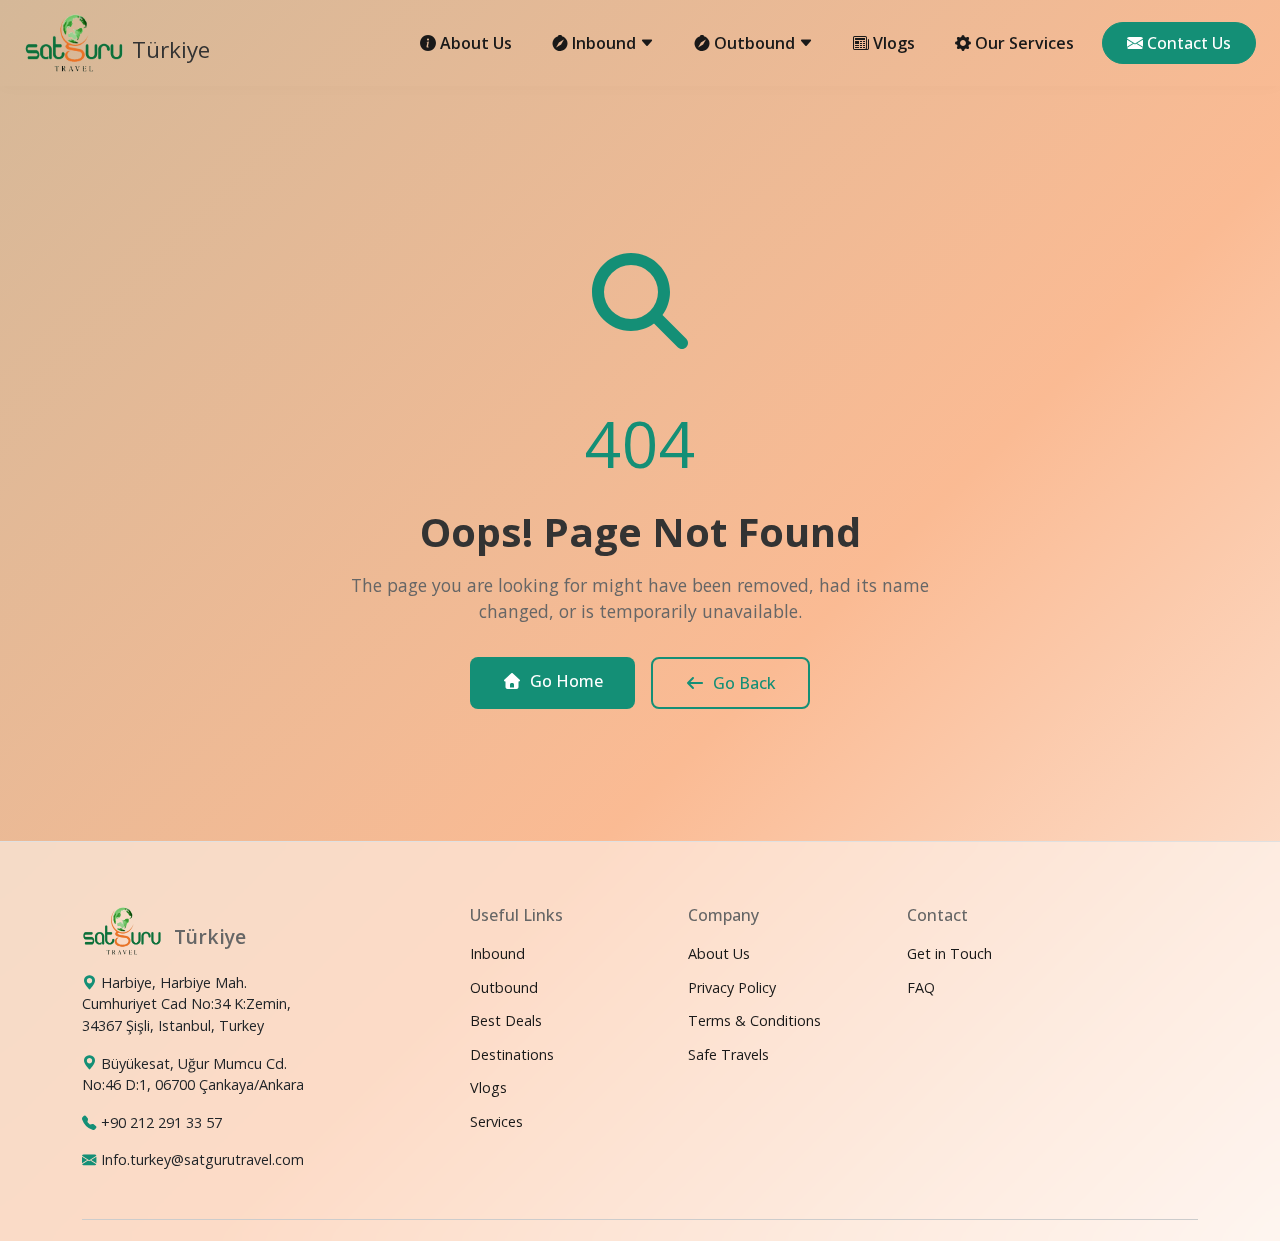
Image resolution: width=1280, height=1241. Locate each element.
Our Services (1024, 43)
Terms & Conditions (754, 1020)
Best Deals (506, 1020)
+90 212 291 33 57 (161, 1122)
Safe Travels (728, 1054)
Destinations (512, 1054)
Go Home (566, 681)
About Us (476, 43)
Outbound (504, 986)
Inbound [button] (606, 43)
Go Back (744, 683)
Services (496, 1121)
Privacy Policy (732, 986)
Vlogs (894, 43)
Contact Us (1189, 43)
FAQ (921, 986)
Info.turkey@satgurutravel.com (202, 1159)
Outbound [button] (756, 43)
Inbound (497, 953)
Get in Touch (949, 953)
